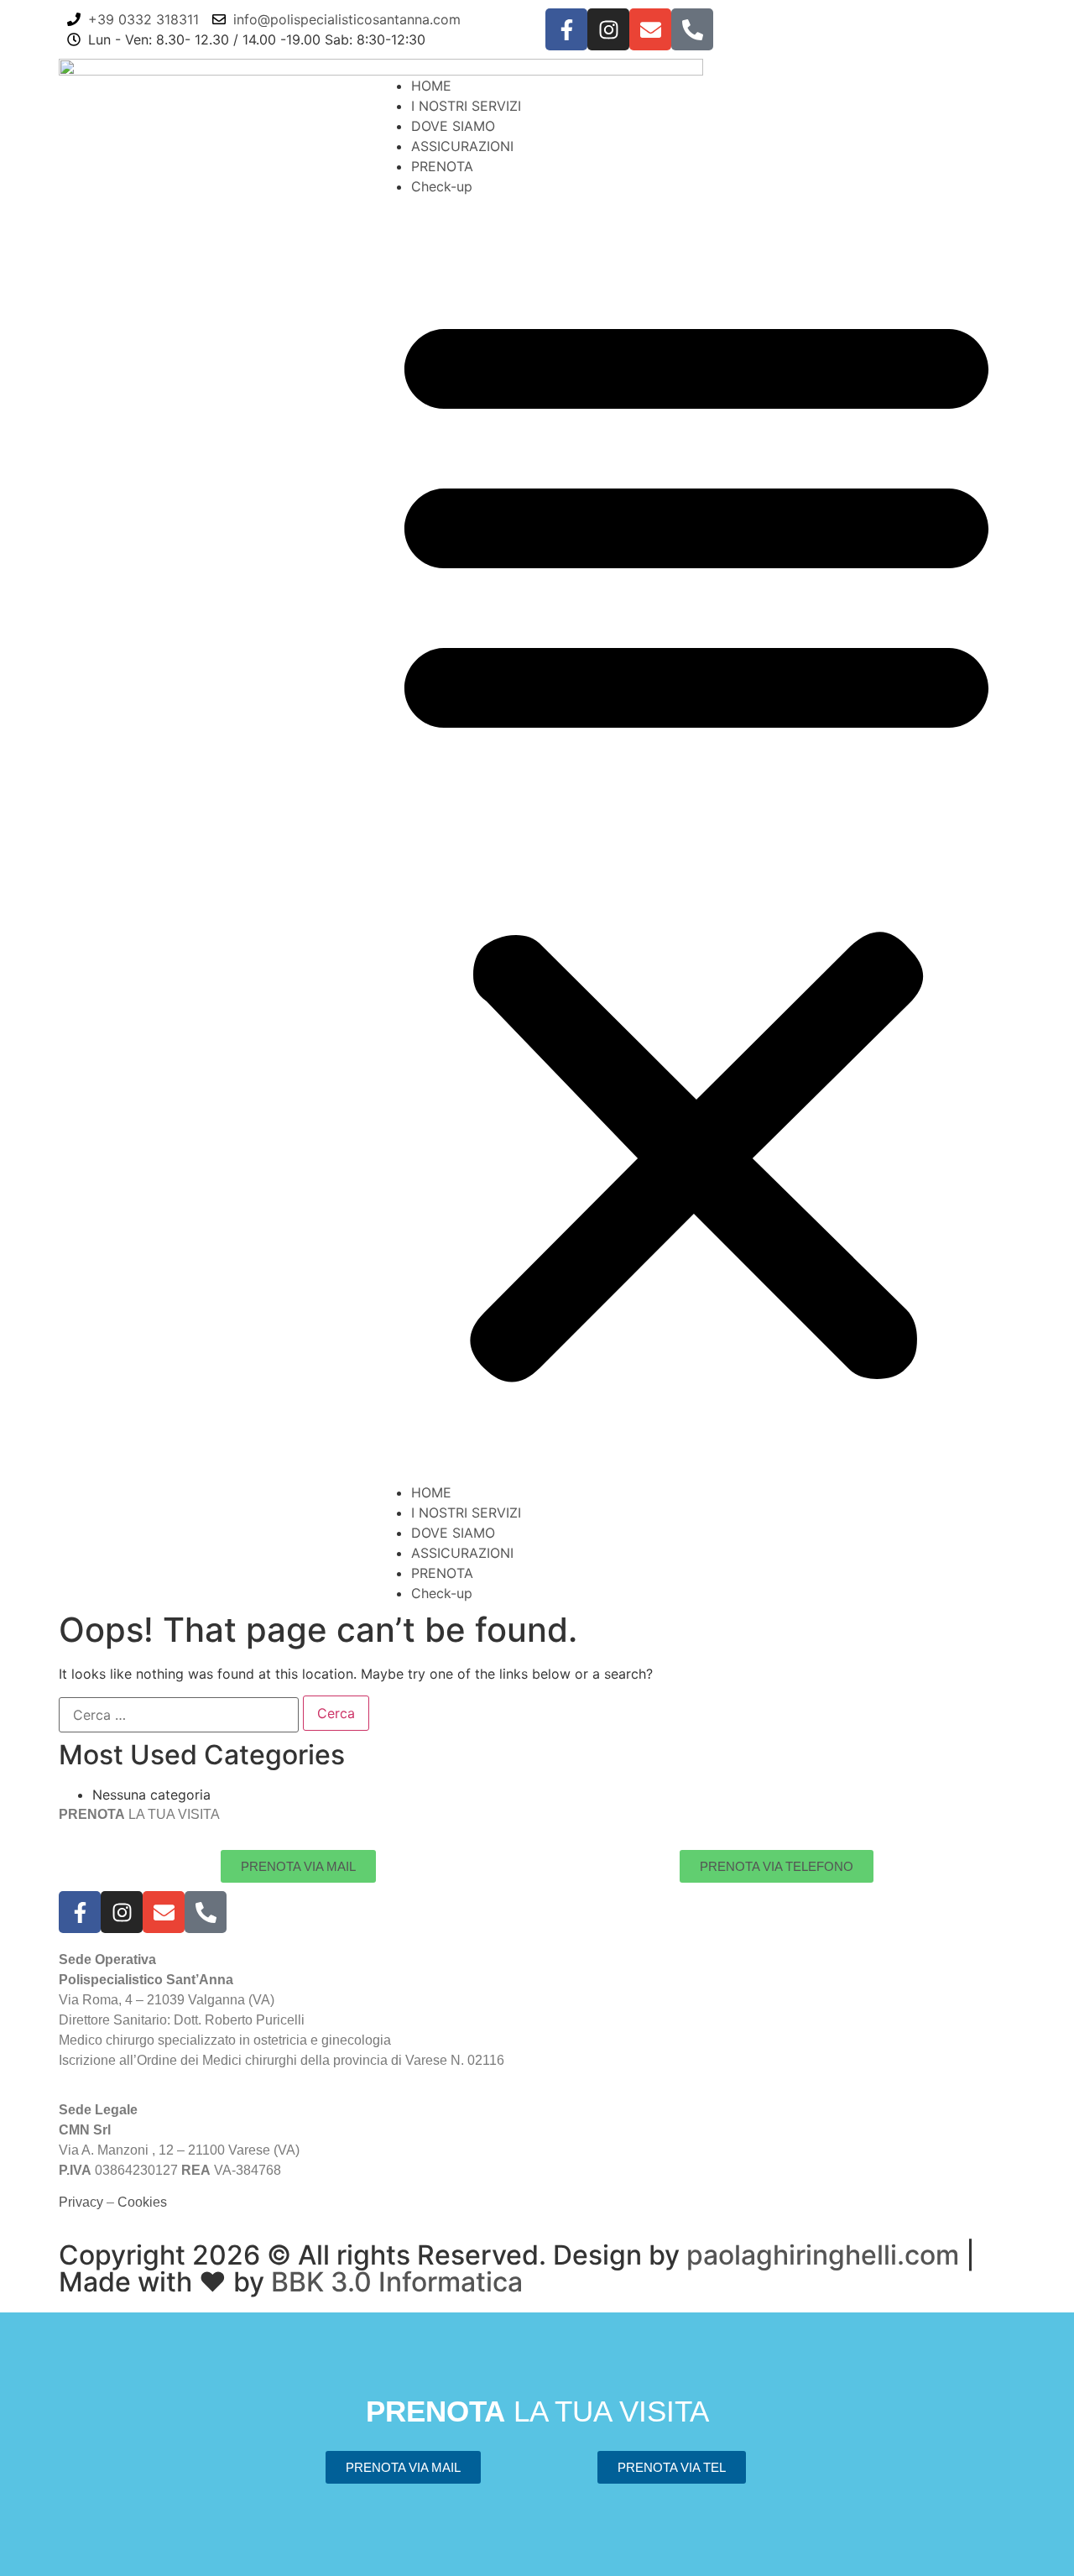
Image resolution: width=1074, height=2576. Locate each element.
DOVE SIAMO (453, 126)
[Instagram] (608, 29)
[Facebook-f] (566, 29)
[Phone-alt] (692, 29)
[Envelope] (650, 29)
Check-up (442, 186)
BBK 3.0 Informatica (397, 2282)
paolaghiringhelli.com (823, 2255)
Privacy (81, 2202)
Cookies (142, 2202)
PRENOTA (442, 166)
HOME (431, 86)
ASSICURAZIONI (462, 146)
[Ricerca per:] (179, 1715)
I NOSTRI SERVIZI (466, 106)
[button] (696, 839)
